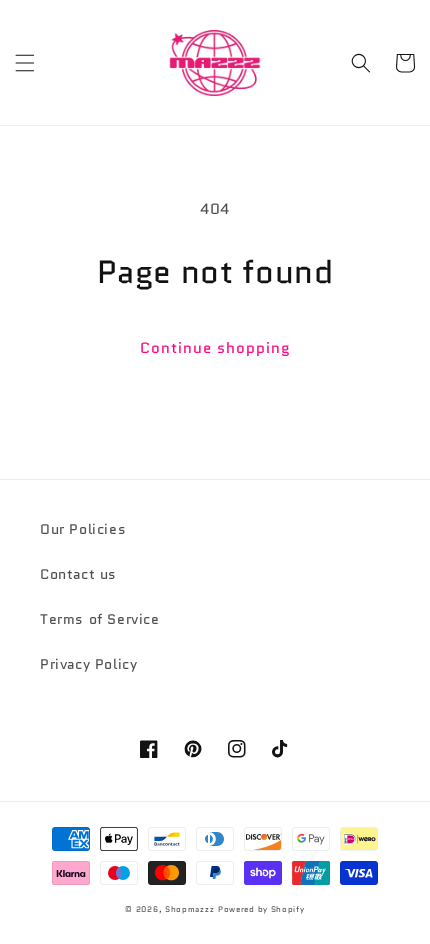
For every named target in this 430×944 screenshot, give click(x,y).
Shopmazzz (189, 909)
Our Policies (83, 529)
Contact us (78, 574)
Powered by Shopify (261, 909)
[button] (25, 63)
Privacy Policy (88, 664)
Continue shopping (215, 348)
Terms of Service (100, 619)
